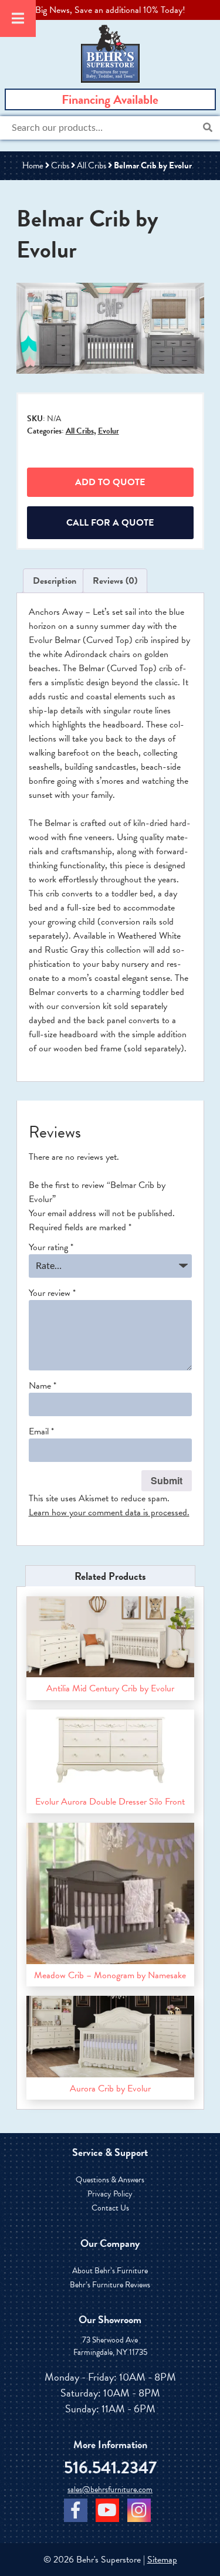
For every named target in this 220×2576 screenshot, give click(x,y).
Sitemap (162, 2560)
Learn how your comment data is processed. (109, 1512)
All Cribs (92, 165)
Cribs (60, 165)
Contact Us (110, 2208)
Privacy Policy (110, 2194)
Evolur (109, 431)
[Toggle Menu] (18, 18)
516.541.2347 (110, 2468)
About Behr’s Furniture (110, 2271)
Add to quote (110, 482)
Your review (52, 1293)
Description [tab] (55, 581)
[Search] (208, 128)
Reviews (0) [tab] (115, 581)
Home (33, 165)
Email (41, 1431)
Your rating (51, 1247)
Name (43, 1386)
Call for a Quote (110, 523)
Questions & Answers (110, 2180)
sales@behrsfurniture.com (110, 2490)
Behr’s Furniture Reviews (110, 2285)
